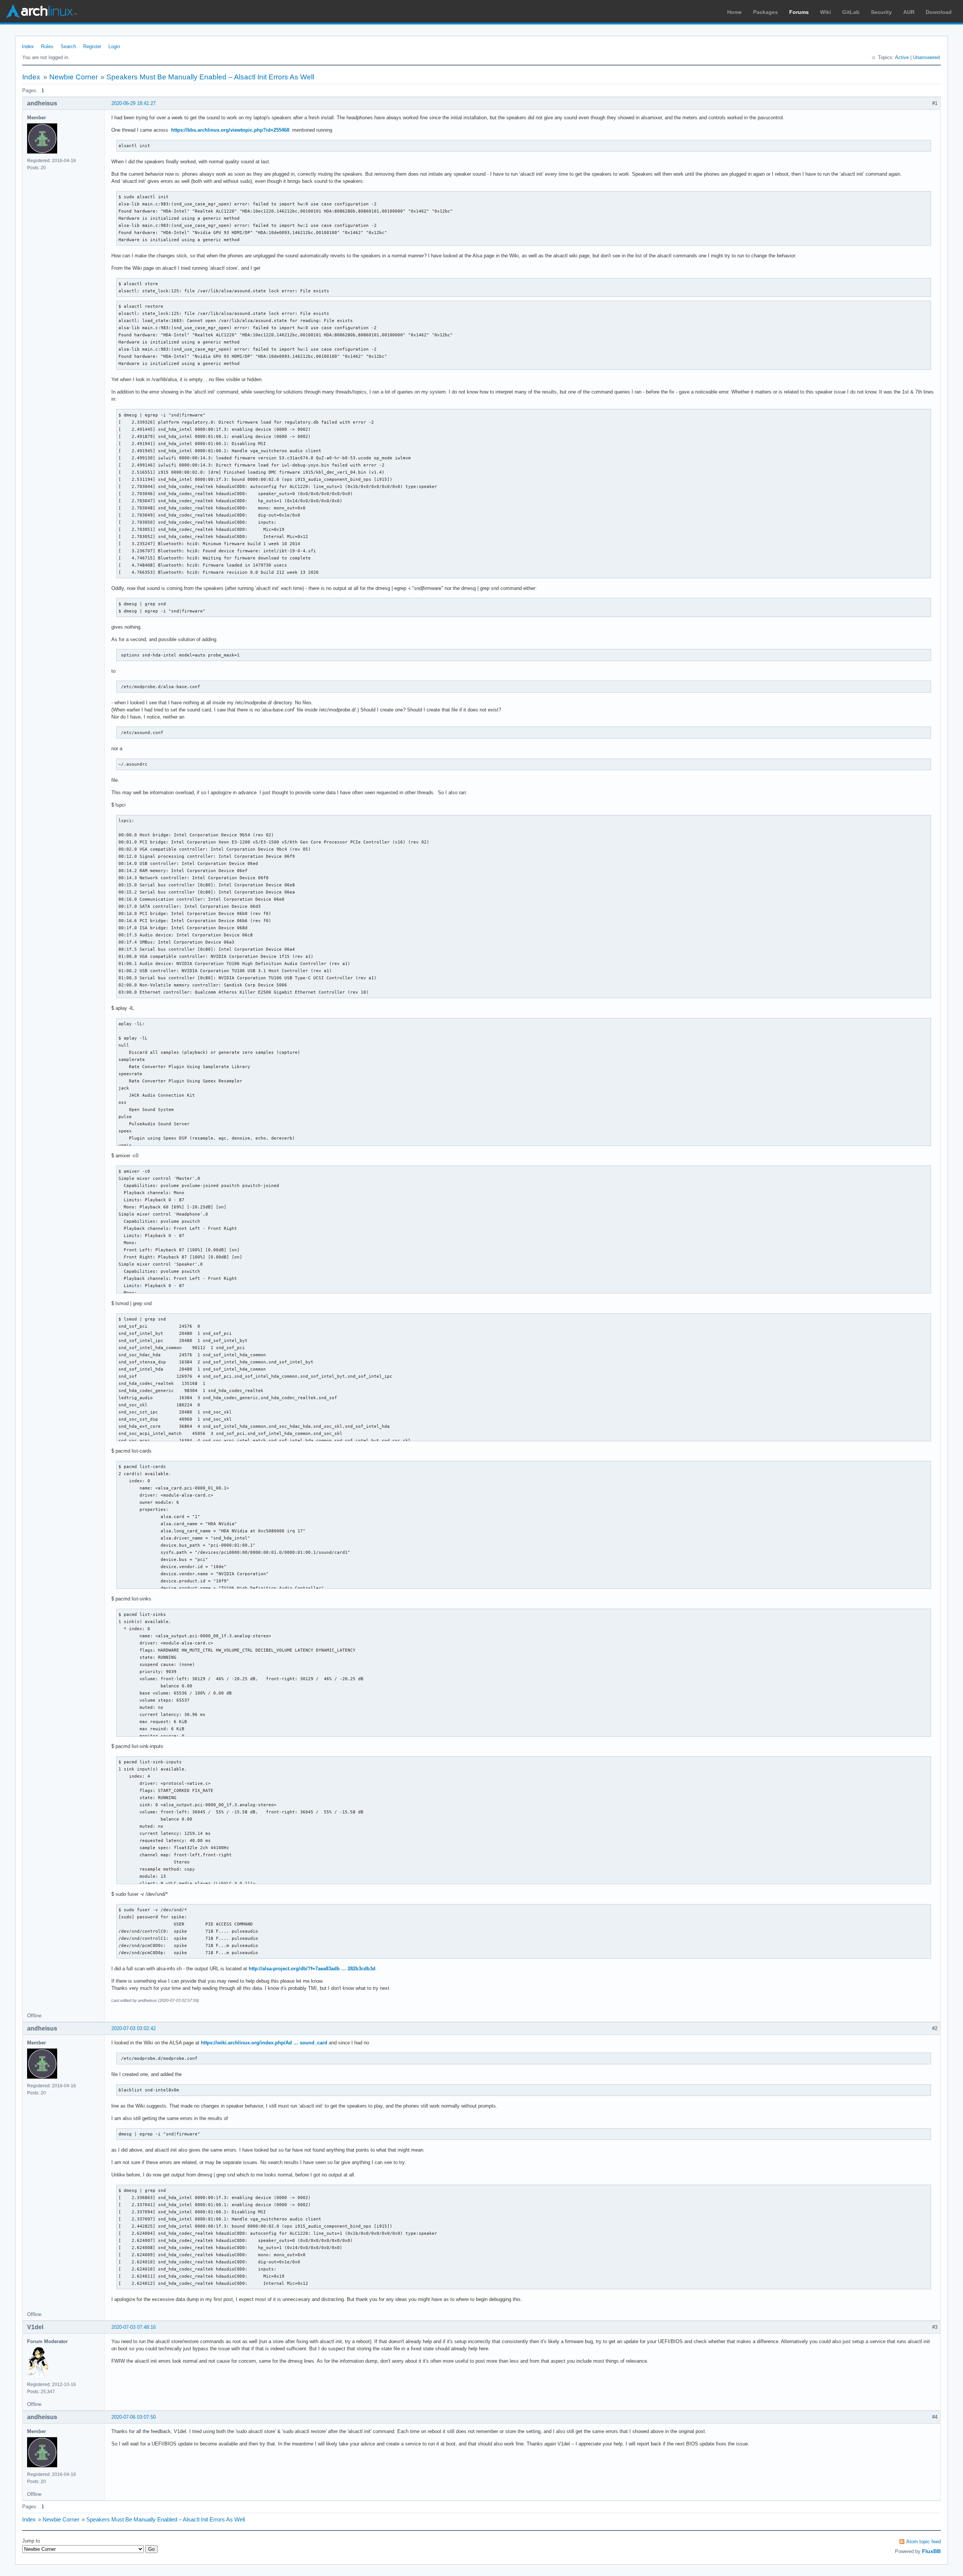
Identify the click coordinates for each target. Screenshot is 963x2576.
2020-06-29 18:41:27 (134, 103)
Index (28, 46)
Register (92, 46)
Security (881, 12)
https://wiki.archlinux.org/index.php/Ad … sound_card (264, 2043)
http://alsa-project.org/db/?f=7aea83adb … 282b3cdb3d (312, 1969)
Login (114, 46)
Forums (799, 12)
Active (902, 57)
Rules (47, 46)
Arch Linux (41, 11)
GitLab (851, 12)
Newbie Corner (74, 77)
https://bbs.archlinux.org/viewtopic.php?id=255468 (230, 130)
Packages (766, 12)
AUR (909, 12)
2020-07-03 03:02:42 (134, 2028)
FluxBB (931, 2551)
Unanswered (926, 57)
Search (68, 46)
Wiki (826, 12)
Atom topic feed (924, 2542)
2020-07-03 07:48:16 (134, 2327)
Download (939, 12)
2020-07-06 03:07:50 (134, 2417)
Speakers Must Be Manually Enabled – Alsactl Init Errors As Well (210, 77)
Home (734, 12)
